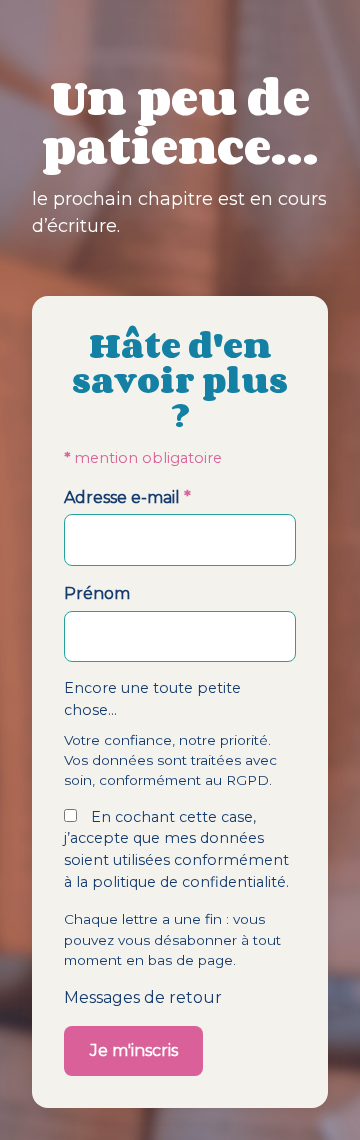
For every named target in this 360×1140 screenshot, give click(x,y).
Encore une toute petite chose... (152, 699)
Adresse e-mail (127, 497)
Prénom (97, 593)
